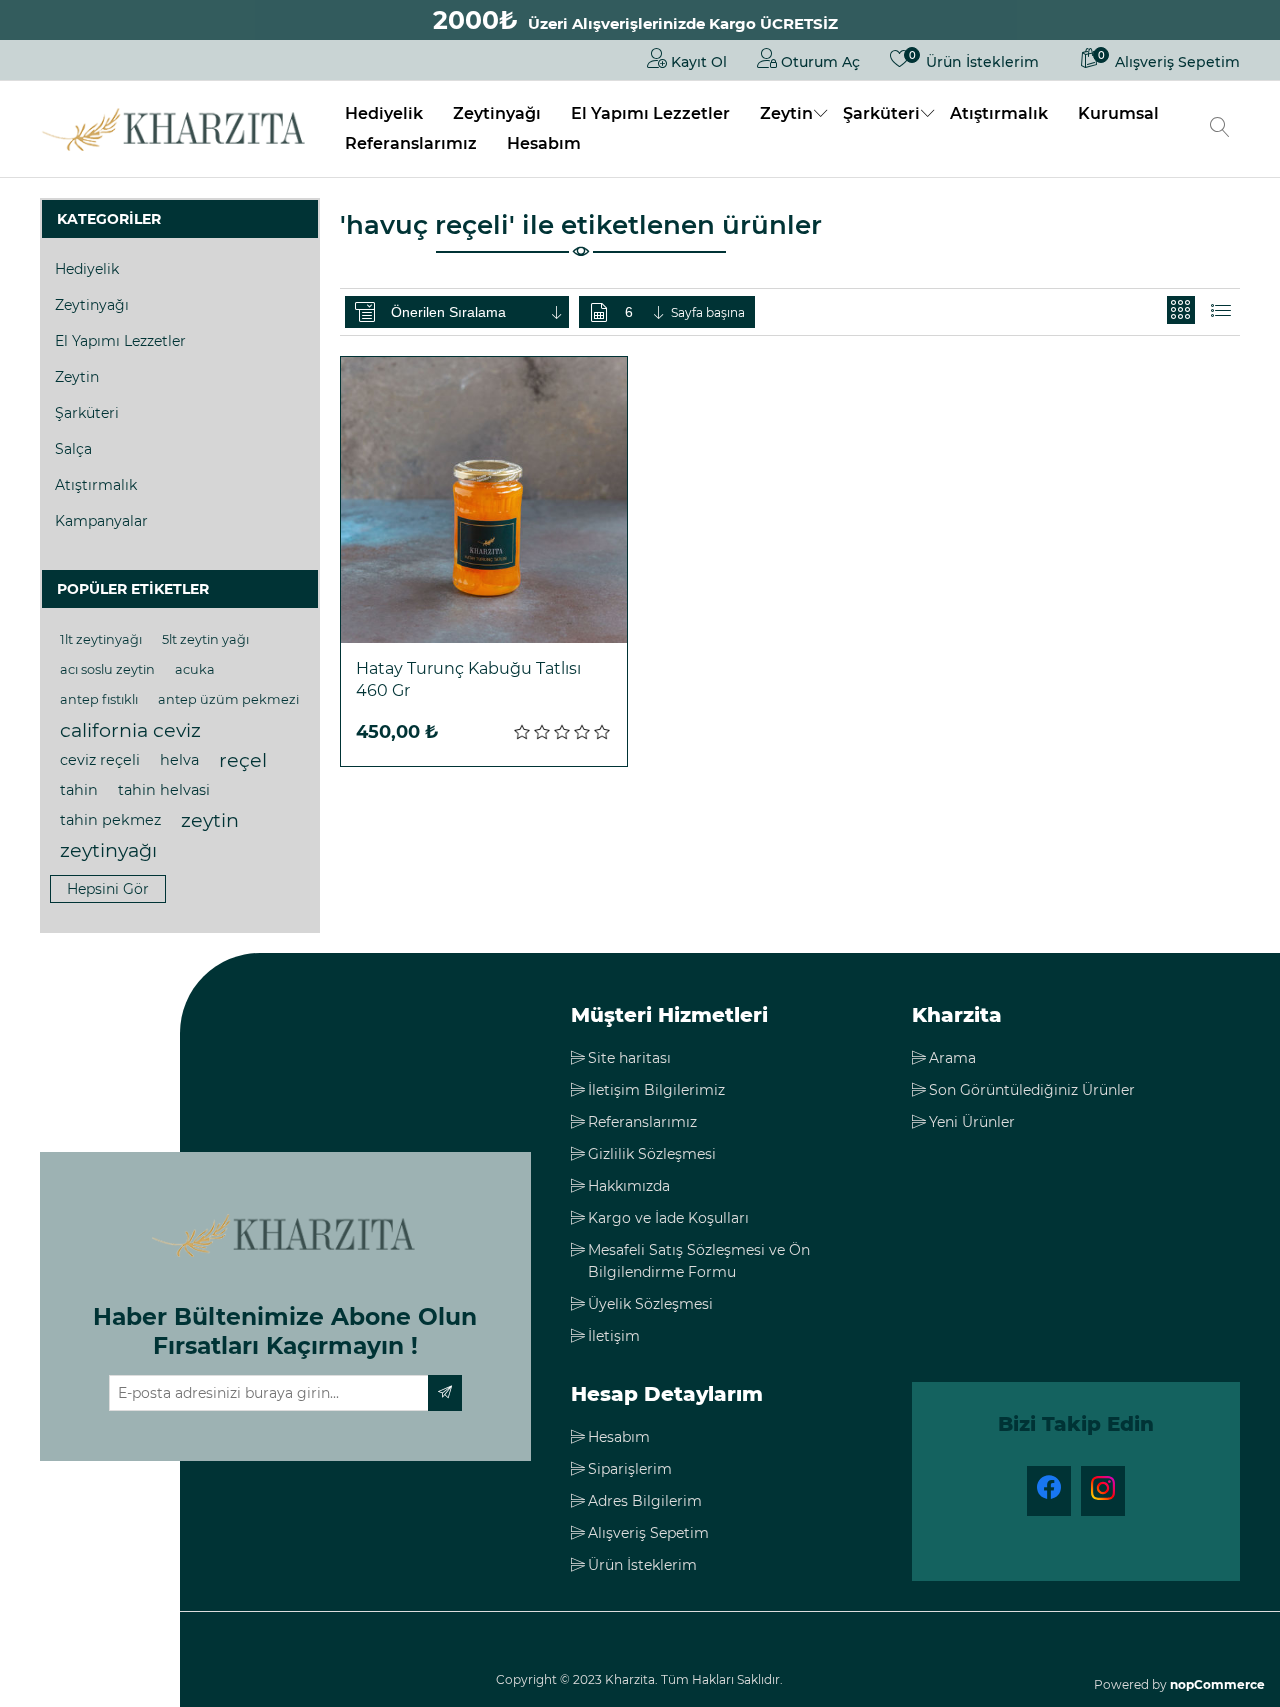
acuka (195, 669)
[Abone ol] (445, 1393)
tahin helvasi (164, 790)
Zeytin (786, 113)
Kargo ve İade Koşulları (668, 1218)
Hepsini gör (108, 889)
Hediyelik (384, 113)
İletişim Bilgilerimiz (656, 1090)
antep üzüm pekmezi (228, 699)
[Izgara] (1181, 310)
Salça (73, 449)
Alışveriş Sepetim (648, 1533)
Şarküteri (881, 113)
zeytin (210, 820)
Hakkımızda (629, 1186)
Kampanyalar (101, 521)
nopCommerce (1217, 1684)
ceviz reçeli (100, 760)
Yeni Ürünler (972, 1122)
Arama (952, 1058)
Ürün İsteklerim (642, 1565)
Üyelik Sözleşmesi (650, 1304)
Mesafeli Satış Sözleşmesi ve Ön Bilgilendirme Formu (699, 1261)
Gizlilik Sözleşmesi (652, 1154)
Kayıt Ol (697, 62)
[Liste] (1221, 310)
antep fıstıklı (99, 699)
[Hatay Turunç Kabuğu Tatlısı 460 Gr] (484, 500)
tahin (79, 790)
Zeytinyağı (497, 113)
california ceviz (130, 730)
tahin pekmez (110, 820)
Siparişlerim (630, 1469)
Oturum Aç (818, 62)
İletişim (614, 1336)
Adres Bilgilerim (645, 1501)
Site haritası (629, 1058)
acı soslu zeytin (107, 669)
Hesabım (544, 143)
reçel (243, 760)
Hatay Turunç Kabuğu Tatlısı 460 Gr (468, 679)
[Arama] (1220, 129)
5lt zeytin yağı (205, 639)
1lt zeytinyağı (101, 639)
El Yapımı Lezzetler (650, 113)
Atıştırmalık (999, 113)
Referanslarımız (411, 143)
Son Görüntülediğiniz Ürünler (1032, 1090)
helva (179, 760)
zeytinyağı (108, 850)
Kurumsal (1118, 113)
